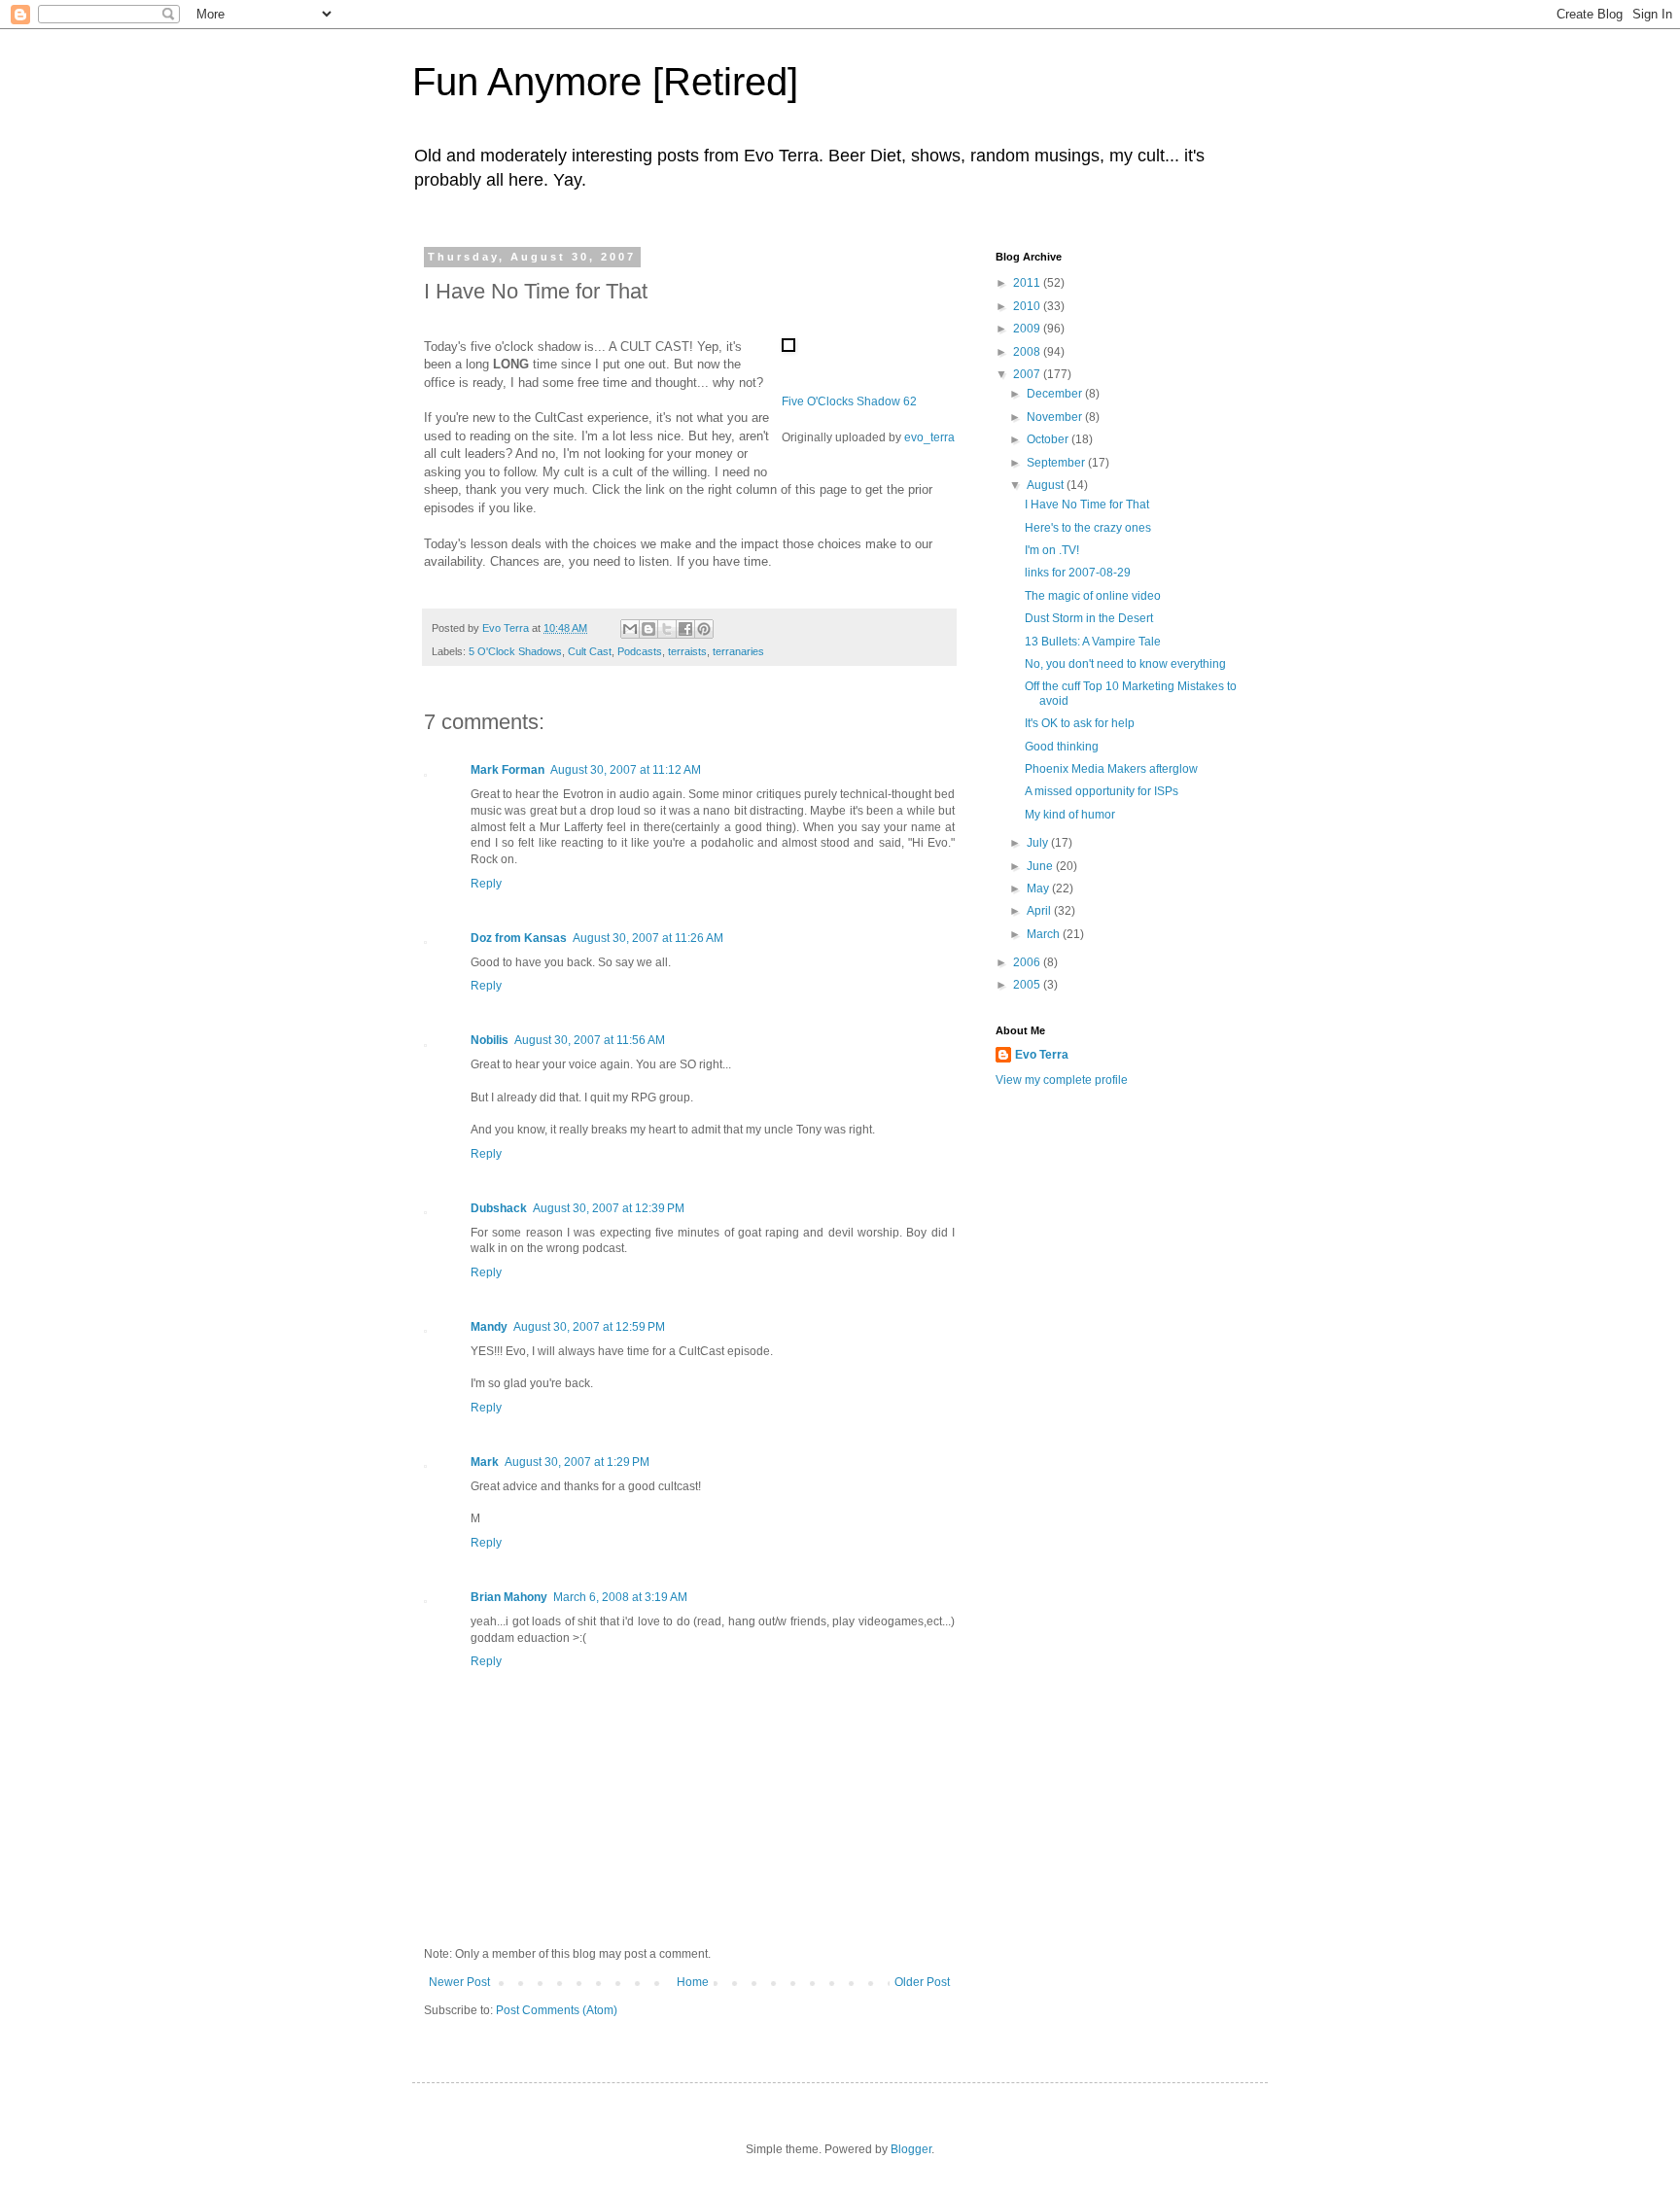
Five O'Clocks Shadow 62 (849, 401)
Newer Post (459, 1982)
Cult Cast (590, 651)
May (1039, 888)
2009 (1028, 329)
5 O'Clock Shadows (515, 651)
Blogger (911, 2149)
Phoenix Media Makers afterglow (1111, 769)
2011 (1028, 283)
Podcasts (640, 651)
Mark (485, 1462)
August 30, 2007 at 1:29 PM (577, 1462)
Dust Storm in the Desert (1089, 618)
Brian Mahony (509, 1597)
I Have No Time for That (1087, 505)
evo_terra (929, 437)
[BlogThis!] (648, 629)
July (1039, 843)
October (1049, 439)
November (1056, 417)
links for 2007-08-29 (1078, 573)
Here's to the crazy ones (1088, 528)
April (1040, 911)
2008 (1028, 352)
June (1041, 866)
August (1047, 485)
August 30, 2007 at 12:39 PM (609, 1208)
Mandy (489, 1327)
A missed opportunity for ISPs (1102, 791)
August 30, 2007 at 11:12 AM (626, 770)
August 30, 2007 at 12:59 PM (589, 1327)
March (1045, 934)
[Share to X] (667, 629)
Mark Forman (507, 770)
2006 (1028, 962)
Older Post (922, 1982)
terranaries (738, 651)
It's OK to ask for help (1080, 723)
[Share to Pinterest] (704, 629)
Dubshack (499, 1208)
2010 (1028, 306)
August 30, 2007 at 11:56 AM (590, 1040)
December (1056, 394)
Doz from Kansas (519, 938)
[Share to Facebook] (685, 629)
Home (693, 1982)
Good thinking (1062, 747)
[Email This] (630, 629)
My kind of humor (1070, 815)
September (1057, 463)
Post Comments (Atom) (557, 2010)
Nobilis (490, 1040)
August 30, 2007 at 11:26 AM (648, 938)
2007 (1028, 374)
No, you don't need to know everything (1125, 664)
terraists (687, 651)
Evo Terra (1042, 1055)
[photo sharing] (788, 348)
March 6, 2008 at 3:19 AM (620, 1597)
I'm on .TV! (1052, 550)
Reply (486, 884)
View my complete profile (1062, 1080)
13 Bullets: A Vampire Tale (1093, 642)
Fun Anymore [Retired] (605, 82)
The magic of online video (1093, 596)
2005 (1028, 985)
